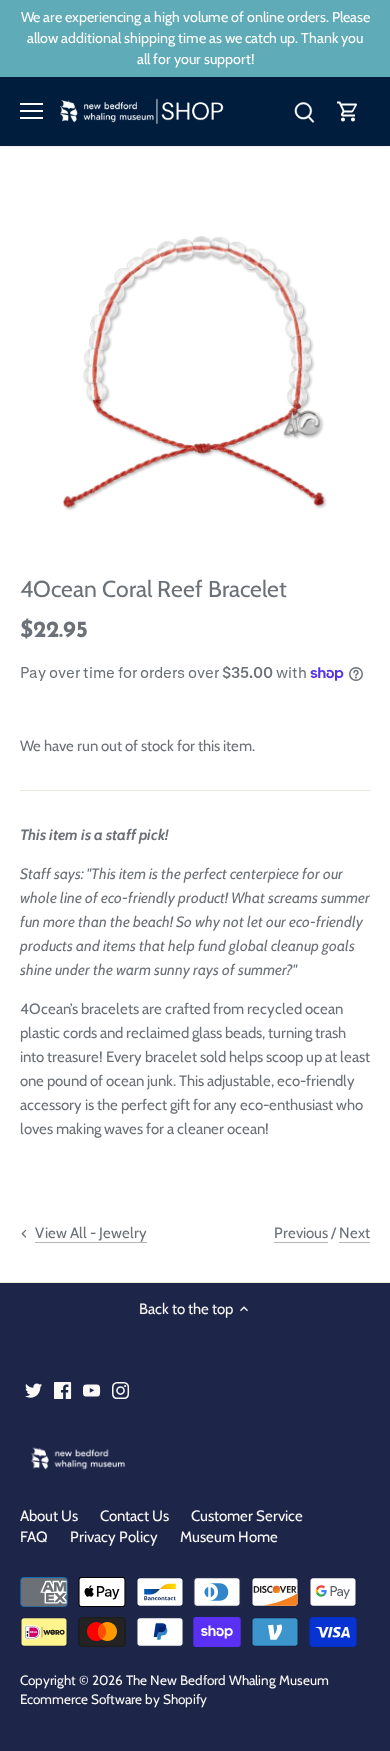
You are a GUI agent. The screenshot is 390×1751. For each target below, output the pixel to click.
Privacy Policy (114, 1537)
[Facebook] (62, 1390)
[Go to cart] (348, 111)
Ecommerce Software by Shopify (113, 1699)
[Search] (304, 111)
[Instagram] (120, 1390)
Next (354, 1233)
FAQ (34, 1537)
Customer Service (247, 1516)
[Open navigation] (31, 111)
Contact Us (134, 1516)
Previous (301, 1233)
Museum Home (229, 1537)
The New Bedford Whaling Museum (227, 1680)
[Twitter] (33, 1390)
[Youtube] (91, 1390)
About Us (49, 1516)
